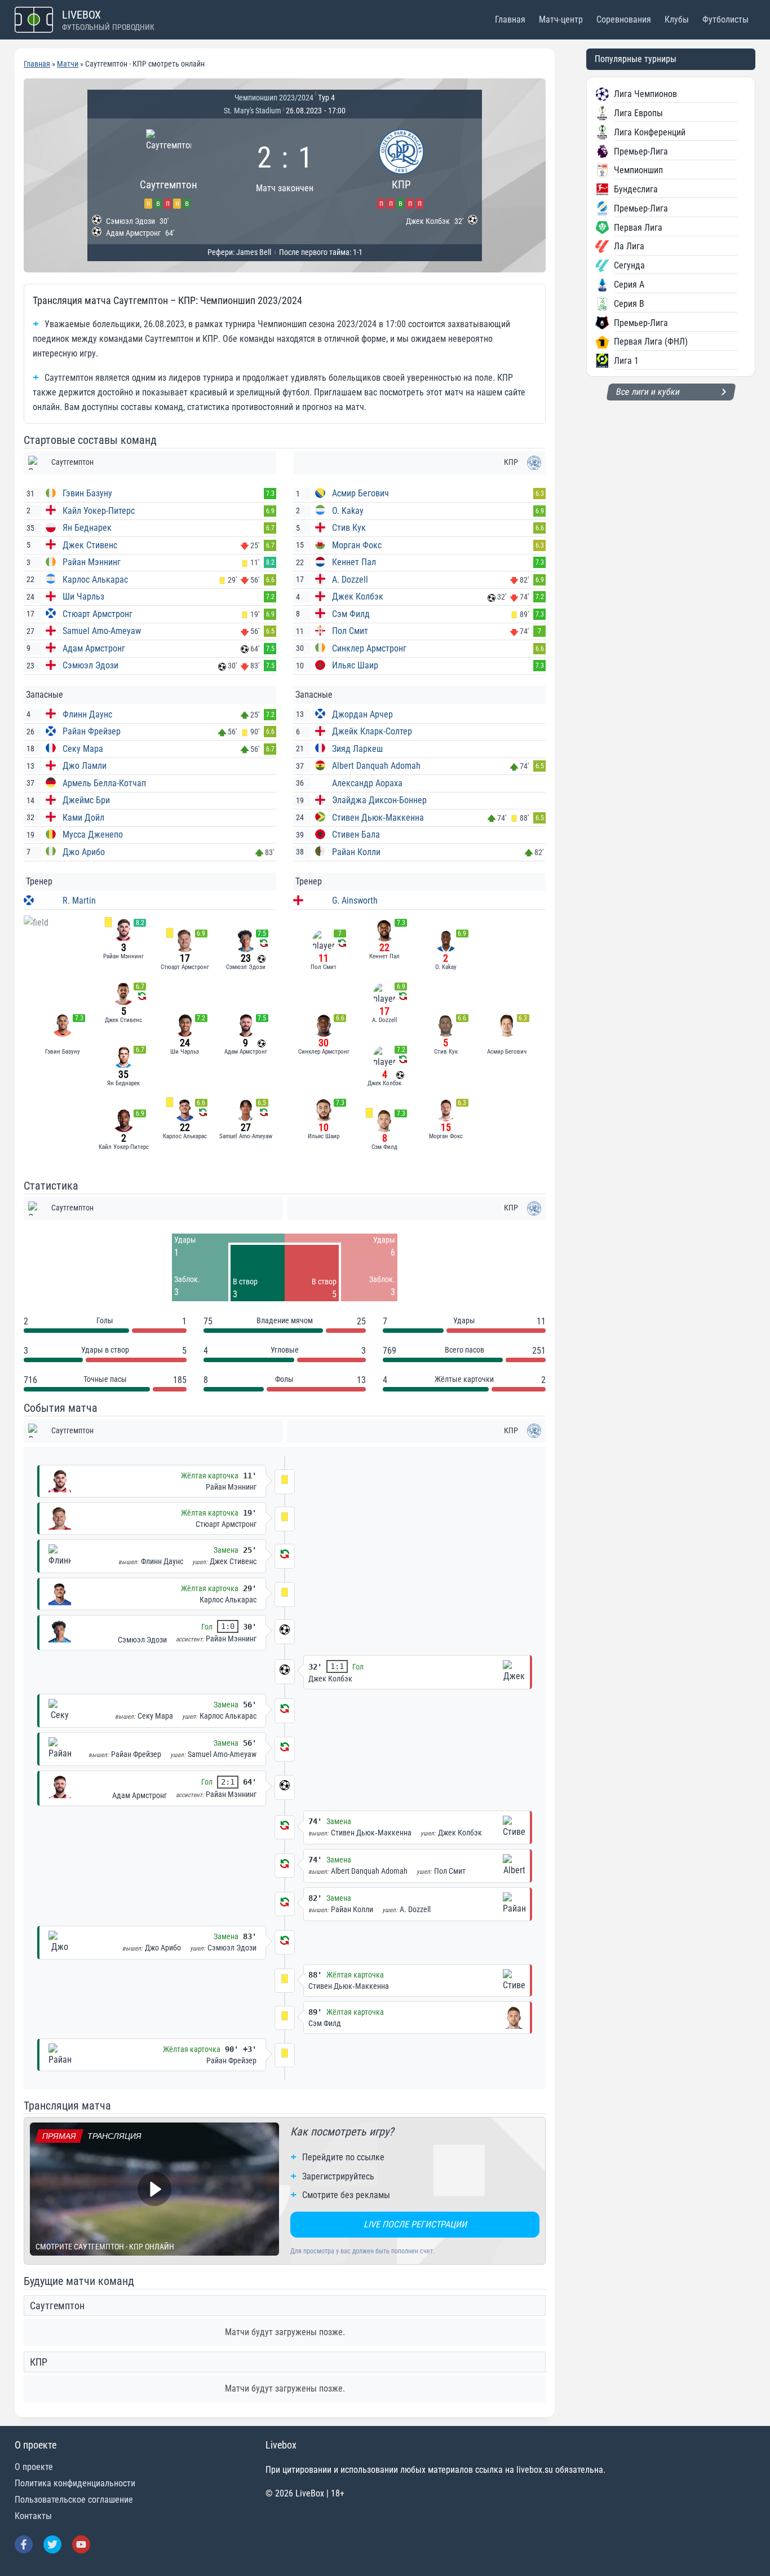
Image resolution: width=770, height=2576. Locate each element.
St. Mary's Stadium (253, 111)
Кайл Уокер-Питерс (99, 511)
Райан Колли (356, 852)
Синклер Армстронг (369, 648)
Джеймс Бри (86, 800)
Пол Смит (350, 631)
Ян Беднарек (87, 528)
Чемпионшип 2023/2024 (274, 98)
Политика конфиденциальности (75, 2483)
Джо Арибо (84, 852)
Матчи (68, 64)
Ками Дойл (83, 818)
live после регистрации (415, 2224)
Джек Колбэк (358, 596)
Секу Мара (83, 749)
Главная (510, 19)
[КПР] (401, 167)
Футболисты (725, 19)
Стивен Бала (356, 835)
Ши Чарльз (83, 596)
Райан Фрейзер (92, 731)
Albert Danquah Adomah (376, 766)
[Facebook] (24, 2544)
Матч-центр (561, 19)
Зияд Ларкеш (357, 749)
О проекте (34, 2467)
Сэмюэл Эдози (90, 665)
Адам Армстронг (94, 648)
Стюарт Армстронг (98, 614)
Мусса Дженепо (93, 835)
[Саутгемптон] (168, 167)
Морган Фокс (357, 545)
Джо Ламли (85, 766)
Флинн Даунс (87, 714)
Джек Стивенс (90, 545)
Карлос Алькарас (95, 580)
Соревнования (624, 19)
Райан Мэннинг (92, 562)
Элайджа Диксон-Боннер (379, 800)
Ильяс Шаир (355, 665)
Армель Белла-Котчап (104, 783)
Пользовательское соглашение (74, 2500)
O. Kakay (348, 511)
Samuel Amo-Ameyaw (102, 631)
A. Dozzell (350, 580)
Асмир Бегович (360, 493)
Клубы (677, 19)
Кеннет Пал (354, 562)
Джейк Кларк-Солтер (372, 731)
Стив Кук (349, 528)
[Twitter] (52, 2544)
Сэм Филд (351, 614)
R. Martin (79, 901)
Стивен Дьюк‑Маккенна (378, 818)
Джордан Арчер (362, 714)
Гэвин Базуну (87, 493)
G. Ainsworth (355, 901)
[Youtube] (81, 2544)
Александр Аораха (367, 783)
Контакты (33, 2516)
